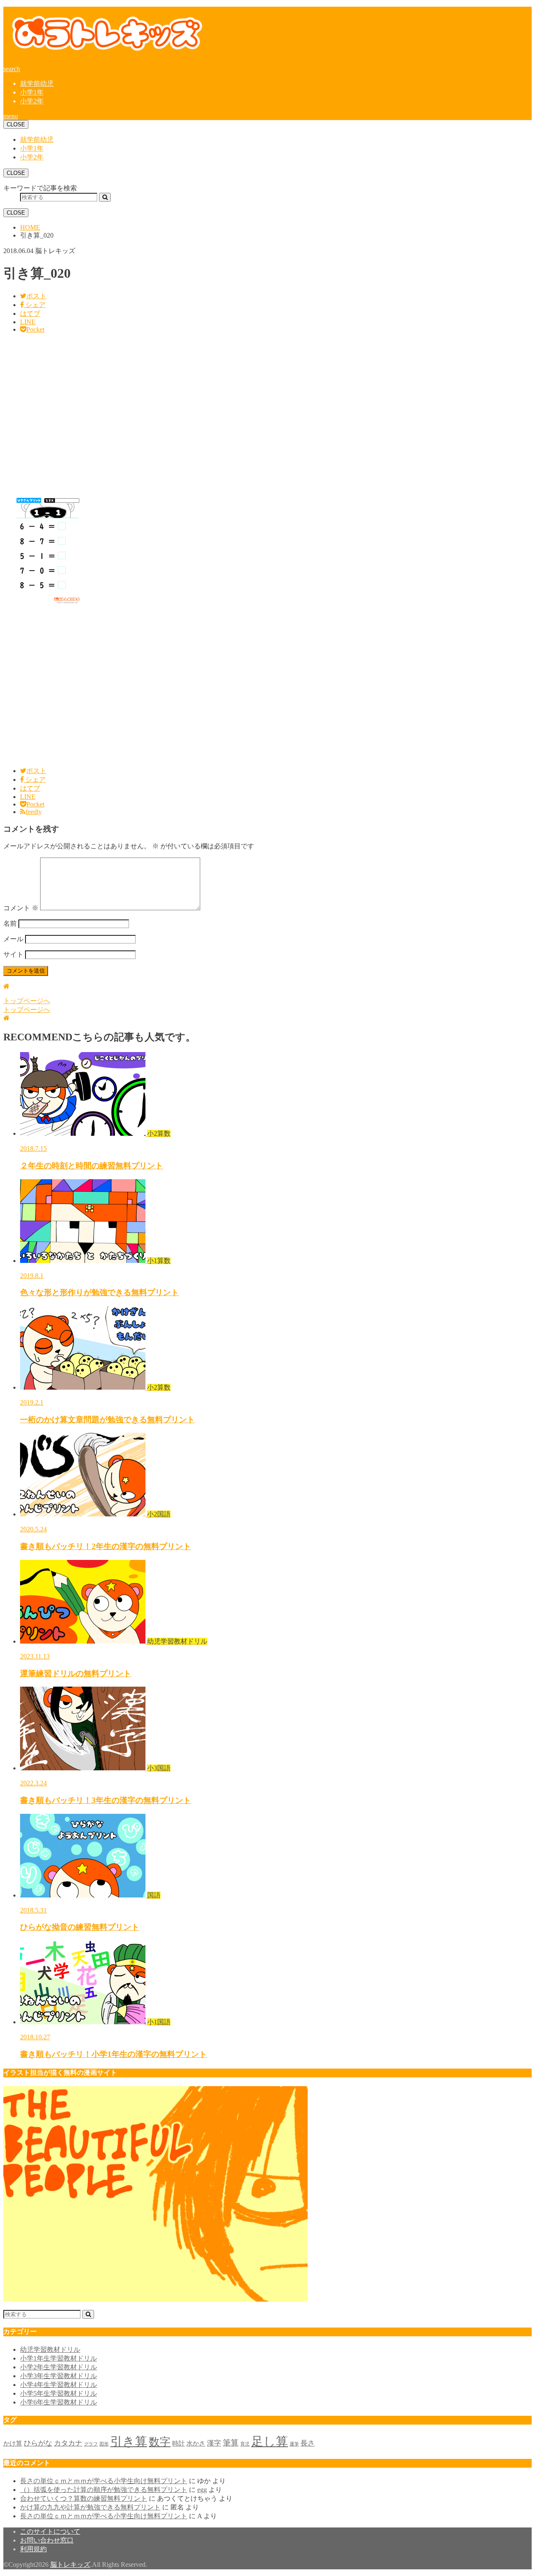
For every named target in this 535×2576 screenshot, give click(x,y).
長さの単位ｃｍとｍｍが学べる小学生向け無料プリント (104, 2481)
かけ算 (13, 2443)
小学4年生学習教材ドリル (59, 2385)
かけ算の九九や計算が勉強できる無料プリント (90, 2507)
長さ (308, 2443)
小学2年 (32, 101)
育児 (245, 2444)
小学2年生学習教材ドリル (59, 2367)
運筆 (294, 2444)
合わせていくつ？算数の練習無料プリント (84, 2498)
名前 (10, 923)
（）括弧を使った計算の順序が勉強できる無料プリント (104, 2490)
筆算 (231, 2443)
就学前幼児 (37, 83)
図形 (104, 2444)
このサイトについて (50, 2531)
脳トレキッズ (70, 2564)
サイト (13, 954)
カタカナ (68, 2443)
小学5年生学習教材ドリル (59, 2393)
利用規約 (33, 2549)
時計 (178, 2443)
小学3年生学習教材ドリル (59, 2376)
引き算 (129, 2441)
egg (202, 2490)
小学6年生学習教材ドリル (59, 2402)
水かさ (196, 2443)
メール (13, 939)
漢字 (214, 2443)
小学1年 (32, 92)
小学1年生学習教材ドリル (59, 2358)
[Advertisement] (254, 414)
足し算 (270, 2441)
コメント (21, 908)
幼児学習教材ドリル (50, 2349)
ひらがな (38, 2443)
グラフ (91, 2444)
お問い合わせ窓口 (47, 2540)
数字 (160, 2442)
